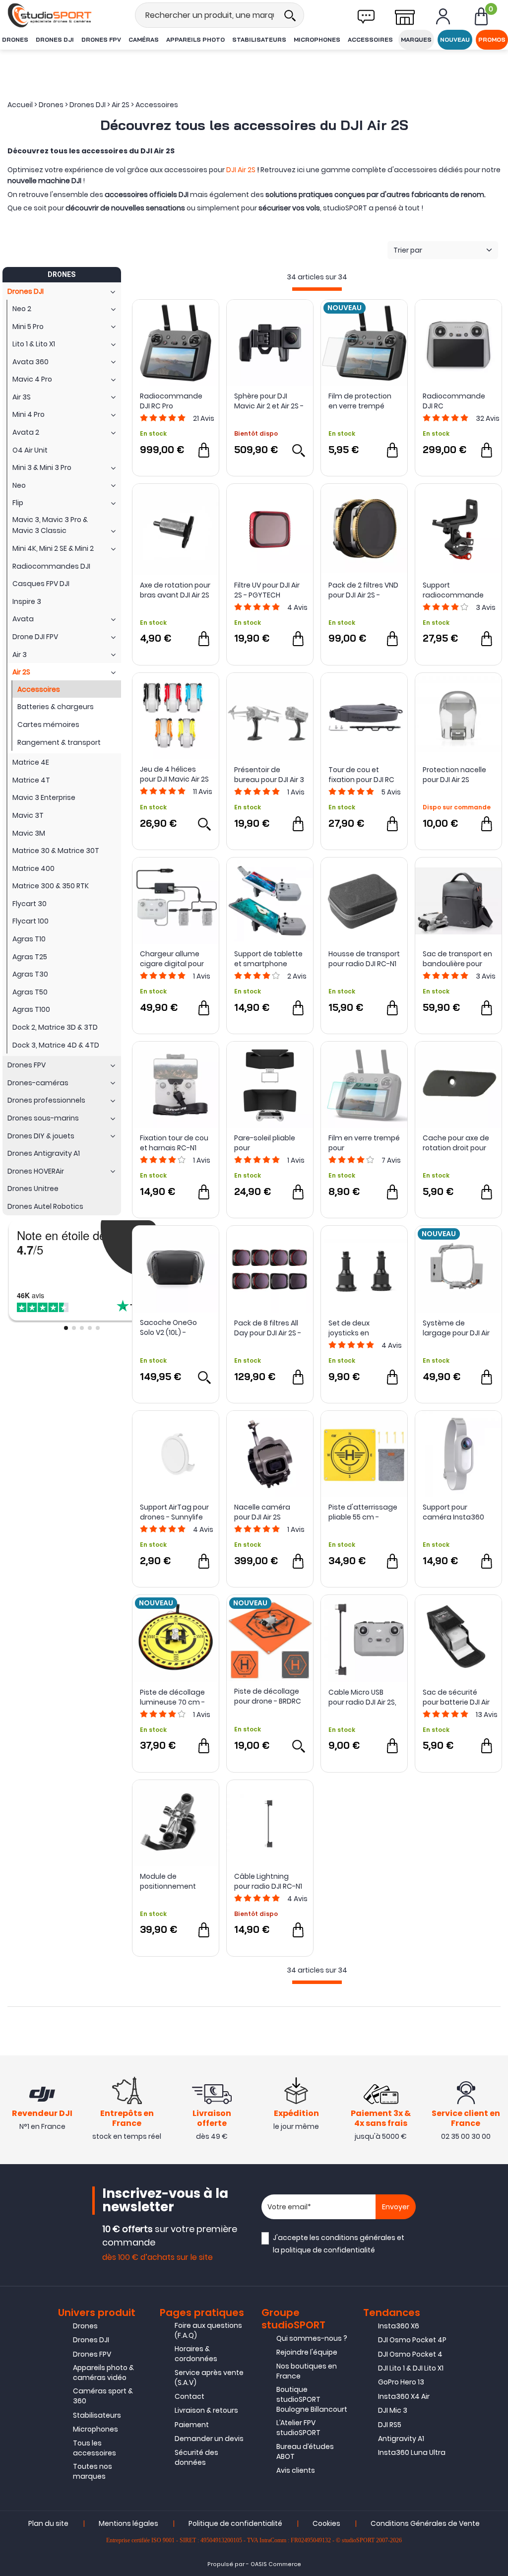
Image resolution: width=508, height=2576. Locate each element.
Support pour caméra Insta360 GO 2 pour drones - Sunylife (455, 1512)
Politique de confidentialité (235, 2523)
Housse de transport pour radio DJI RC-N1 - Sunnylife (364, 959)
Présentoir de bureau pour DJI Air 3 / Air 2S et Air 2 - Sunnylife (269, 775)
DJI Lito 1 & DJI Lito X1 (411, 2368)
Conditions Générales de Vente (425, 2523)
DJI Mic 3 (393, 2410)
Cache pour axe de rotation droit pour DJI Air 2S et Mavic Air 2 (458, 1143)
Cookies (326, 2523)
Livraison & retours (206, 2410)
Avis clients (296, 2470)
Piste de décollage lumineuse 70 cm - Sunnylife (172, 1697)
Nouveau (455, 39)
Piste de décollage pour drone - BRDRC (268, 1696)
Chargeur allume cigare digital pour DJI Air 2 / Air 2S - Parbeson (172, 959)
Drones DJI (55, 39)
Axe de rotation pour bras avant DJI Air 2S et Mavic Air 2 (175, 590)
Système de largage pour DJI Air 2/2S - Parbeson (456, 1328)
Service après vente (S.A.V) (209, 2378)
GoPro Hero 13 (401, 2382)
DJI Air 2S (241, 170)
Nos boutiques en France (307, 2371)
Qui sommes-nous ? (312, 2338)
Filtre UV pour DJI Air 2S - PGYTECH (267, 590)
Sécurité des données (196, 2457)
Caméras (144, 39)
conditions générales (358, 2238)
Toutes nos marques (93, 2471)
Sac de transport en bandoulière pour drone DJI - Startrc (457, 959)
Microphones (317, 39)
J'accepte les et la (339, 2244)
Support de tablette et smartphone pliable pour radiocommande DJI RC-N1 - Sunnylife (269, 959)
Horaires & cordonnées (196, 2354)
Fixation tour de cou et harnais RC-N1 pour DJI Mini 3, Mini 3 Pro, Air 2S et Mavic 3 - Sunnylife (175, 1143)
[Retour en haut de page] (496, 1793)
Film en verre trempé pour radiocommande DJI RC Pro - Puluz (364, 1143)
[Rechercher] (290, 15)
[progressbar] (317, 289)
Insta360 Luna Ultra (412, 2452)
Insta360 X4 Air (404, 2396)
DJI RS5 (390, 2425)
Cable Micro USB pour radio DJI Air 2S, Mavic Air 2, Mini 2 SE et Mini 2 (362, 1697)
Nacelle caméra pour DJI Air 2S (262, 1512)
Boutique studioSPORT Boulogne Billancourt (312, 2399)
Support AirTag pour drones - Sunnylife (174, 1512)
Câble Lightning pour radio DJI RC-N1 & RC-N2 (268, 1881)
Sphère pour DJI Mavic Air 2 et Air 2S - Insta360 (269, 401)
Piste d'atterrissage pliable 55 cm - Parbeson (363, 1512)
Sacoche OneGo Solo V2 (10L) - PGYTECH (168, 1327)
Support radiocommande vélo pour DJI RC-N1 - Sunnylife (457, 590)
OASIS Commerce (276, 2564)
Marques (416, 39)
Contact (190, 2396)
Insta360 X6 (399, 2326)
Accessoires (370, 39)
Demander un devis (209, 2439)
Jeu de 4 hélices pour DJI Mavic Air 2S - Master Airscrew (174, 774)
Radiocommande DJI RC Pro (171, 401)
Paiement (192, 2425)
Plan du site (48, 2523)
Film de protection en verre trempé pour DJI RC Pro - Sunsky (360, 401)
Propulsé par (226, 2564)
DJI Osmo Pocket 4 (410, 2354)
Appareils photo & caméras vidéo (103, 2373)
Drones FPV (101, 39)
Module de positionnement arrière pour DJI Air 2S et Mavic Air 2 (175, 1881)
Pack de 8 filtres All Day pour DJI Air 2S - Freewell (268, 1328)
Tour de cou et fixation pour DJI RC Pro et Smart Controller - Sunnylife (361, 775)
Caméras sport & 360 (103, 2396)
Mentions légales (128, 2523)
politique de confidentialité (328, 2250)
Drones (15, 39)
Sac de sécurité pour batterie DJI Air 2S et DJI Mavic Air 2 (456, 1697)
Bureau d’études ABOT (305, 2451)
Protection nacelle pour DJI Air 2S (454, 775)
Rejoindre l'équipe (307, 2352)
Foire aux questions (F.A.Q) (208, 2330)
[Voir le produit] (298, 450)
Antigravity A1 (401, 2439)
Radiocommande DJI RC (454, 401)
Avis (204, 418)
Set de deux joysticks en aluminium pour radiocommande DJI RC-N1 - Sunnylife (363, 1328)
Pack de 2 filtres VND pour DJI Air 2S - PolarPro (363, 590)
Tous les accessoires (95, 2448)
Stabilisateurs (259, 39)
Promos (492, 39)
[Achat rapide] (204, 450)
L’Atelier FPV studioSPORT (298, 2428)
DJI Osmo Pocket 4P (412, 2340)
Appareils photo (195, 39)
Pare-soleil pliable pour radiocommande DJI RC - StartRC (265, 1143)
